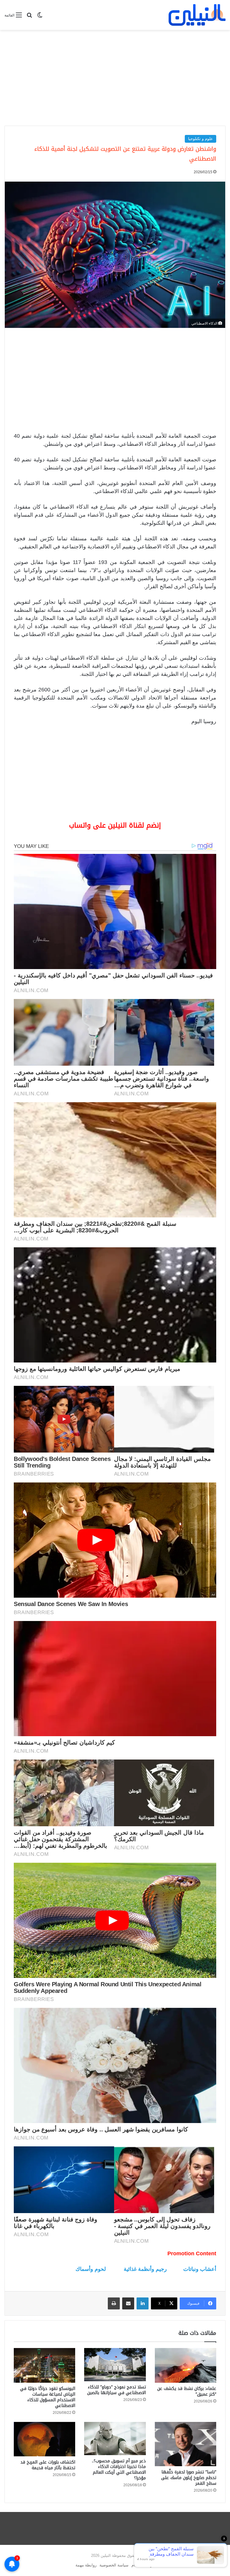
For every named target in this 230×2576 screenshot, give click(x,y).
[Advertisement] (115, 78)
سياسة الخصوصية (114, 2565)
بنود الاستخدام (143, 2565)
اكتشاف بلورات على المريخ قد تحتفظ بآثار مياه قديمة (48, 2465)
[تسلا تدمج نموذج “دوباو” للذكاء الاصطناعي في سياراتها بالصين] (115, 2365)
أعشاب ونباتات (200, 2269)
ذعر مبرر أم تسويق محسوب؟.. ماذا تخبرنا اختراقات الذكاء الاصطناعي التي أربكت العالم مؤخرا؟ (119, 2469)
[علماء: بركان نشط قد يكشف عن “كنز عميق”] (186, 2365)
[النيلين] (197, 15)
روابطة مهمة (86, 2565)
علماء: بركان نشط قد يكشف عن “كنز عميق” (187, 2391)
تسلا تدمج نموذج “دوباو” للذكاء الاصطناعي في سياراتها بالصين (116, 2390)
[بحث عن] (29, 17)
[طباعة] (114, 2303)
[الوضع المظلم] (40, 17)
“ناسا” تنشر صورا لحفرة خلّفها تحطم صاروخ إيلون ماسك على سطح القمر (189, 2478)
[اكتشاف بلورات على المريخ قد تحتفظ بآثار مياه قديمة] (44, 2439)
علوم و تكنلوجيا (201, 139)
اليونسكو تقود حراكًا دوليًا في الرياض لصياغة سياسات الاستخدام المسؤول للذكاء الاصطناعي (48, 2397)
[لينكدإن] (143, 2303)
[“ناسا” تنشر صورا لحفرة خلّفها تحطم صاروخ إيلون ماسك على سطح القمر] (186, 2444)
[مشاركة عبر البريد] (128, 2303)
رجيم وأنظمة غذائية (145, 2269)
